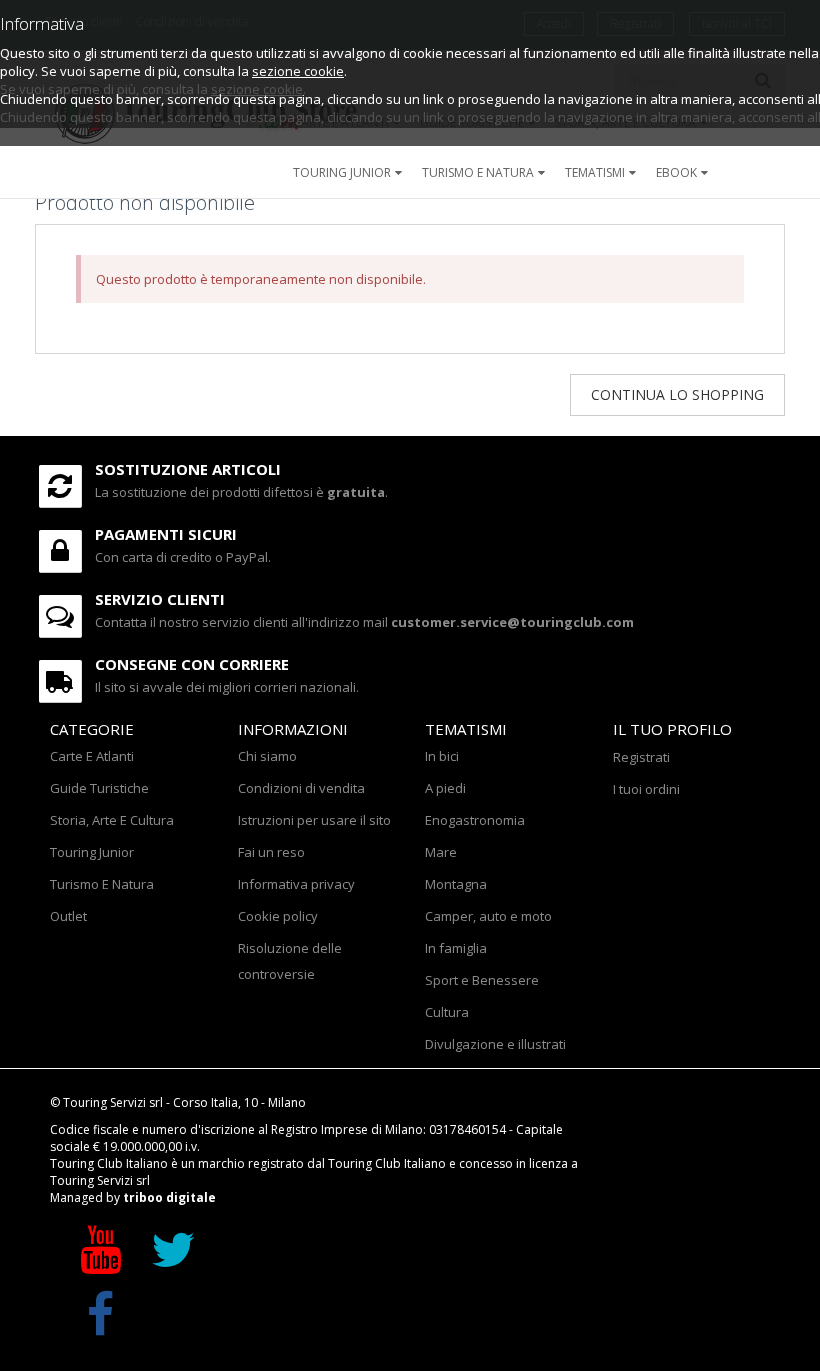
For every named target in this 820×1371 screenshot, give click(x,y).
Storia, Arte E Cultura (112, 820)
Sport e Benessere (482, 980)
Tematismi (595, 172)
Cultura (447, 1012)
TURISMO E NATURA (478, 172)
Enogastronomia (475, 820)
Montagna (456, 884)
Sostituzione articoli (188, 469)
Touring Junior (92, 852)
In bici (442, 756)
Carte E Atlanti (92, 756)
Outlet (68, 916)
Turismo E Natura (102, 884)
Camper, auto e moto (488, 916)
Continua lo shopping (677, 394)
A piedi (445, 788)
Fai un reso (271, 852)
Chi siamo (267, 756)
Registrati (641, 757)
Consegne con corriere (192, 664)
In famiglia (456, 948)
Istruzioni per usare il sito (314, 820)
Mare (441, 852)
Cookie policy (278, 916)
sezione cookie (298, 71)
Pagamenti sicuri (166, 534)
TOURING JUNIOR (342, 172)
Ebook (676, 172)
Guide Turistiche (99, 788)
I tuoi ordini (646, 789)
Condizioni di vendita (301, 788)
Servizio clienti (160, 599)
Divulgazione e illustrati (495, 1044)
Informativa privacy (296, 884)
